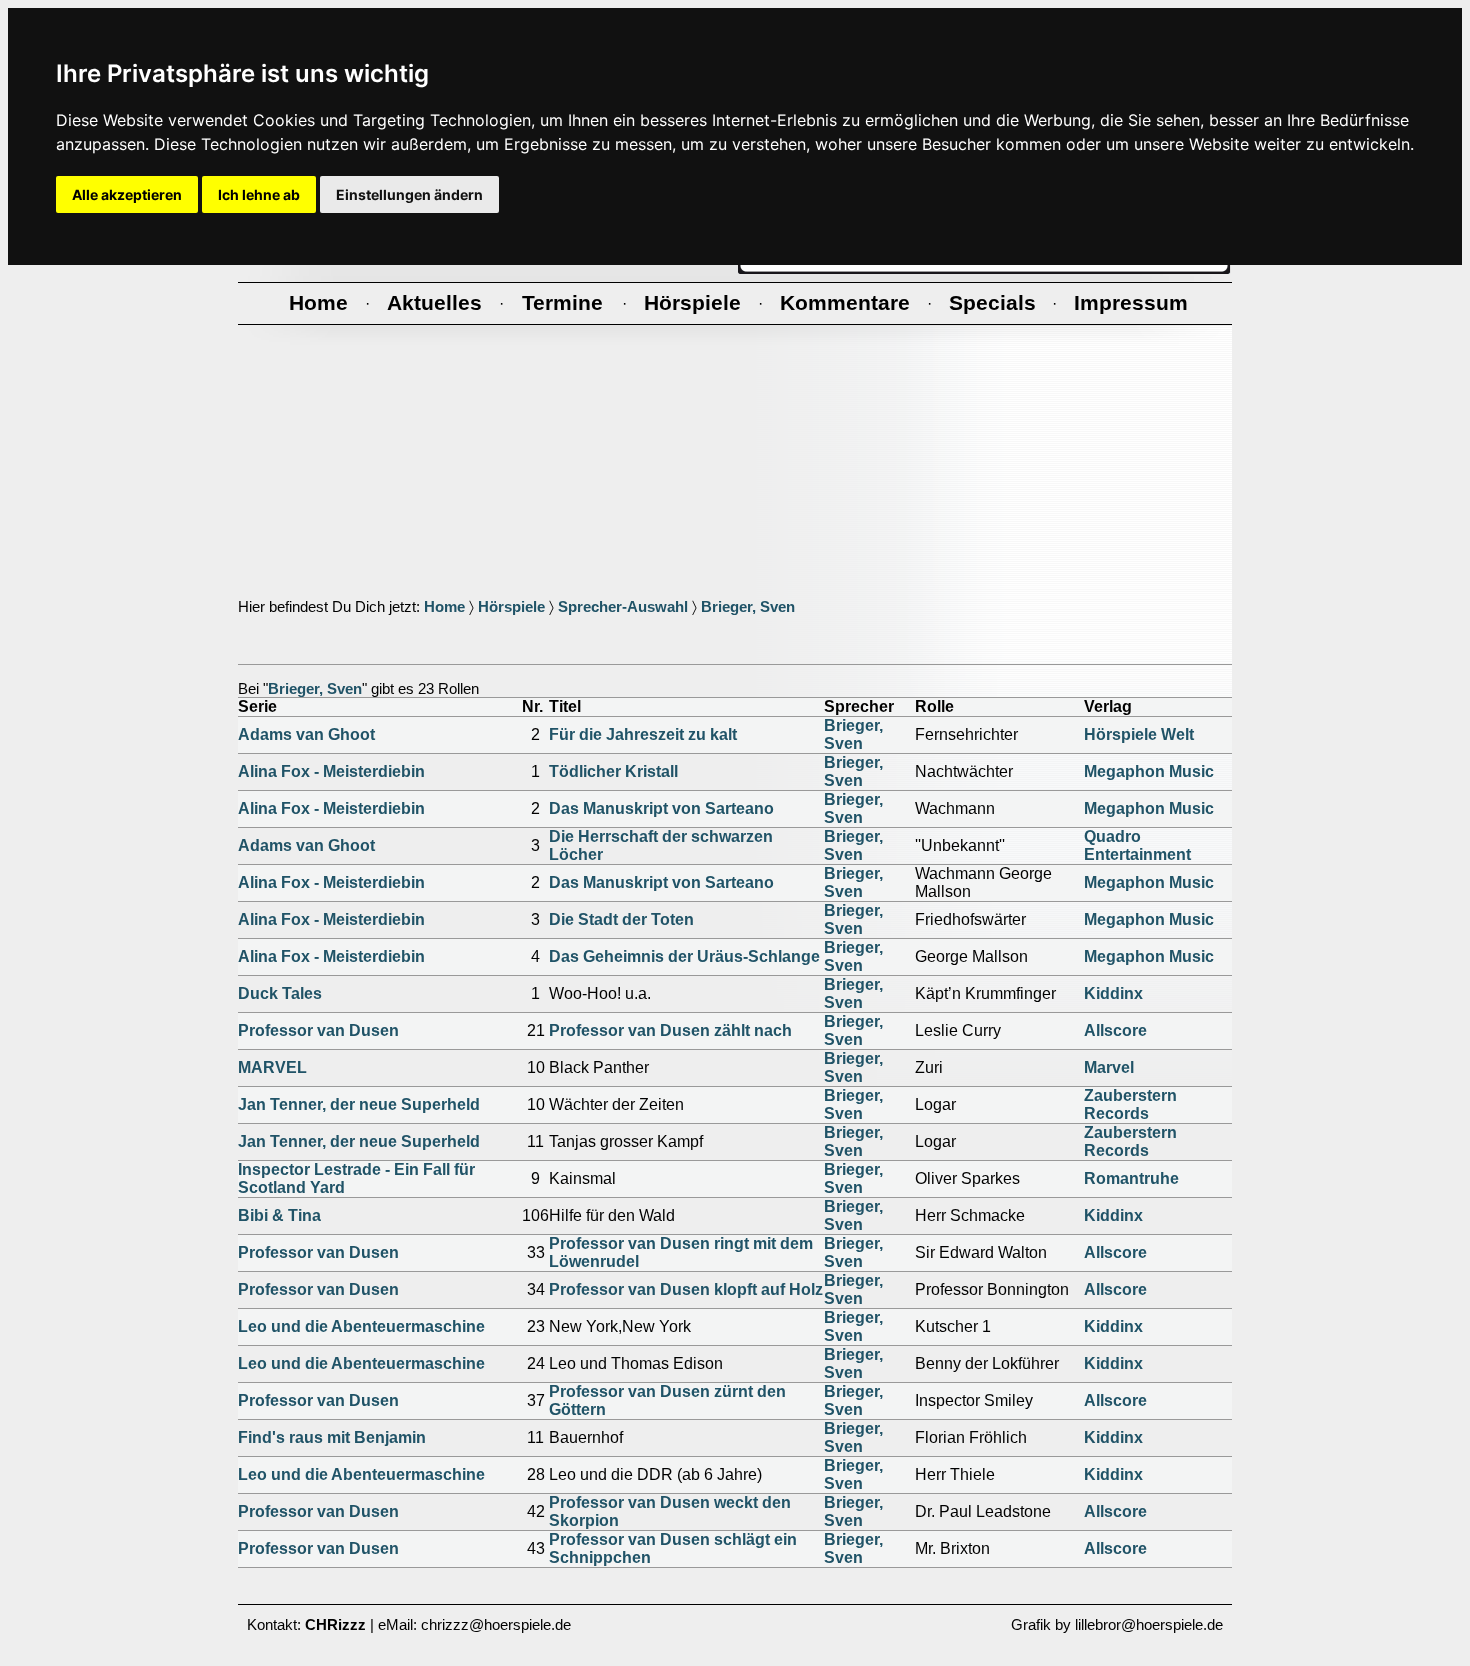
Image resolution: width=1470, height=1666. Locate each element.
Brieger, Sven (748, 607)
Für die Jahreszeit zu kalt (643, 734)
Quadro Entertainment (1137, 845)
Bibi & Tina (279, 1215)
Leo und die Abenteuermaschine (361, 1326)
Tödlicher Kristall (613, 771)
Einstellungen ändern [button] (409, 194)
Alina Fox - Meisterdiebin (331, 771)
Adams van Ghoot (306, 734)
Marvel (1109, 1067)
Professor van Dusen (318, 1030)
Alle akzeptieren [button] (127, 194)
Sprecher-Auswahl (623, 607)
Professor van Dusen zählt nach (670, 1030)
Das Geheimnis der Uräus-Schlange (684, 956)
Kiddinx (1113, 993)
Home (444, 607)
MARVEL (272, 1067)
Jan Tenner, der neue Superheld (359, 1104)
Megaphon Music (1149, 771)
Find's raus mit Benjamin (332, 1437)
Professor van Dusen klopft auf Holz (686, 1289)
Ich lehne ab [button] (259, 194)
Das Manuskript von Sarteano (661, 808)
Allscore (1115, 1030)
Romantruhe (1131, 1178)
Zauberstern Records (1130, 1104)
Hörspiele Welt (1139, 734)
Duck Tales (280, 993)
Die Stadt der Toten (621, 919)
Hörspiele (511, 607)
